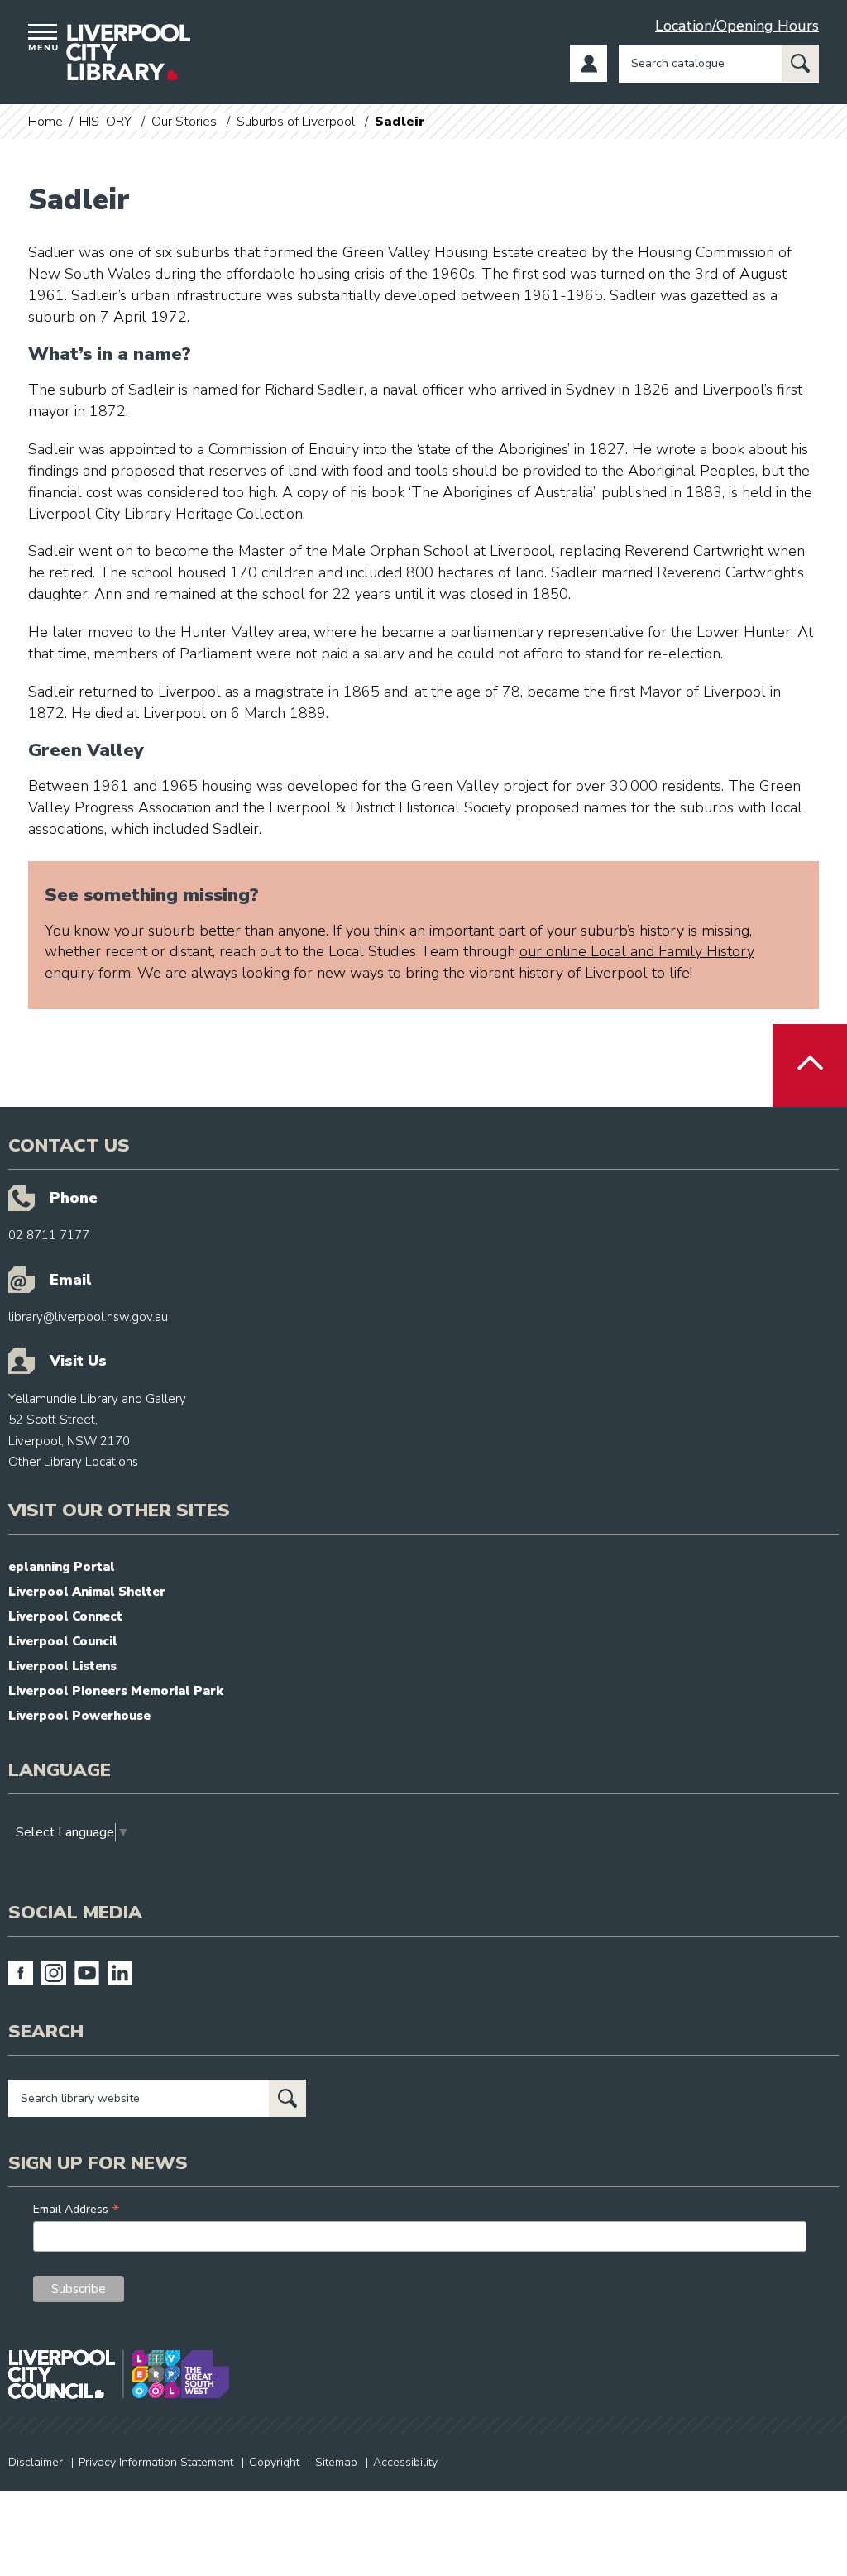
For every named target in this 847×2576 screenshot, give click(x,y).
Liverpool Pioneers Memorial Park (116, 1691)
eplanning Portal (62, 1567)
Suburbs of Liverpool (296, 122)
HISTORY (105, 122)
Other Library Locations (73, 1462)
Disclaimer (36, 2462)
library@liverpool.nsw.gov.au (88, 1317)
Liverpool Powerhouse (79, 1716)
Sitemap (336, 2462)
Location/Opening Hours (737, 26)
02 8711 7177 (49, 1235)
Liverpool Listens (62, 1666)
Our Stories (184, 122)
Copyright (274, 2462)
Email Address (77, 2209)
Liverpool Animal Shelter (87, 1592)
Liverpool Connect (65, 1616)
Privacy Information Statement (156, 2462)
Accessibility (405, 2462)
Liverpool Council (63, 1641)
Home (45, 122)
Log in (589, 63)
